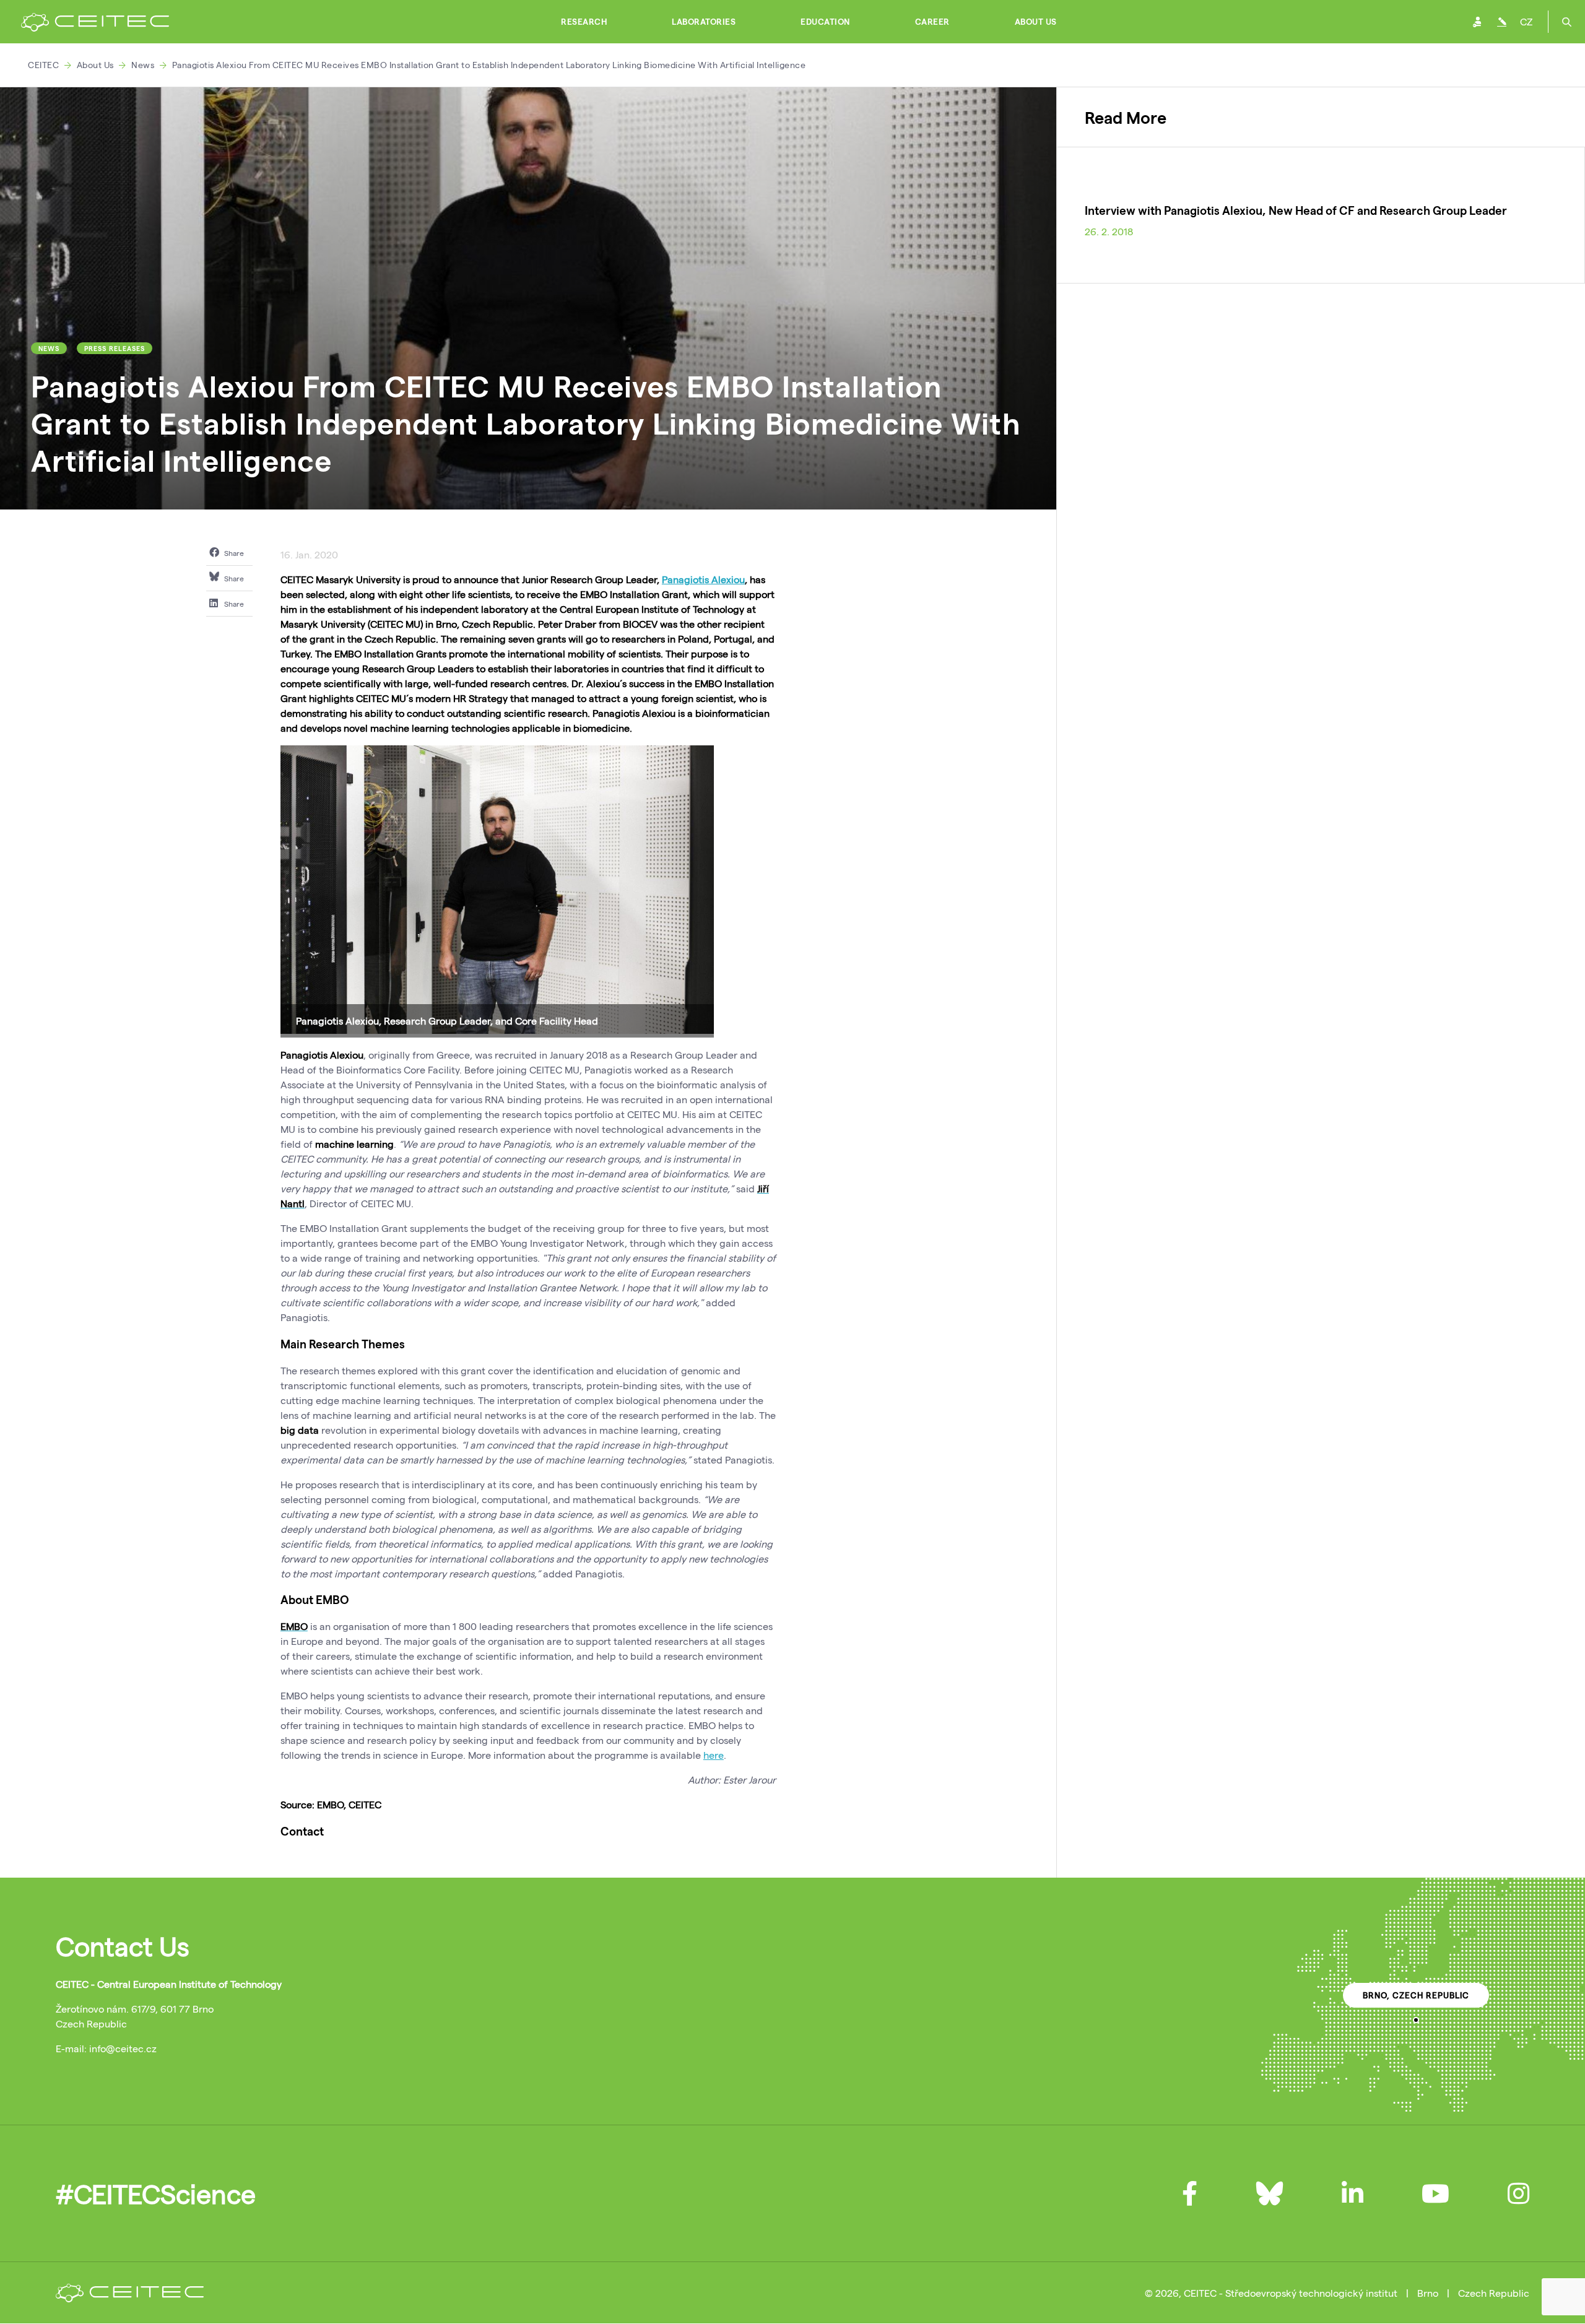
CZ (1526, 21)
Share (233, 553)
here (714, 1755)
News (143, 65)
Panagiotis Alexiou (703, 579)
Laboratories (704, 22)
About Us (1036, 22)
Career (932, 22)
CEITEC (43, 65)
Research (584, 22)
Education (825, 22)
